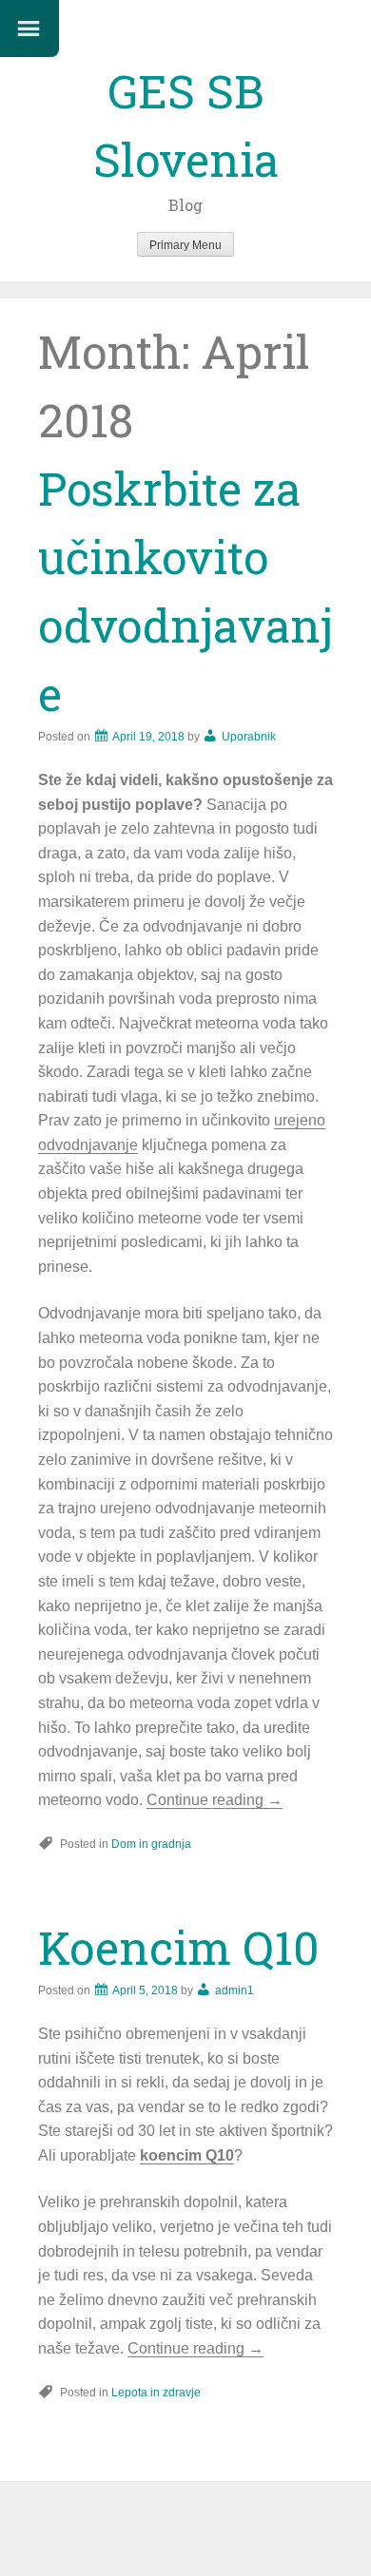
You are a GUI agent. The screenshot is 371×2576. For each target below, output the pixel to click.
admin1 (234, 1990)
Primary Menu (185, 245)
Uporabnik (249, 737)
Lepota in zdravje (156, 2393)
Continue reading (215, 1800)
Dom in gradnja (151, 1844)
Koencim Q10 (178, 1947)
